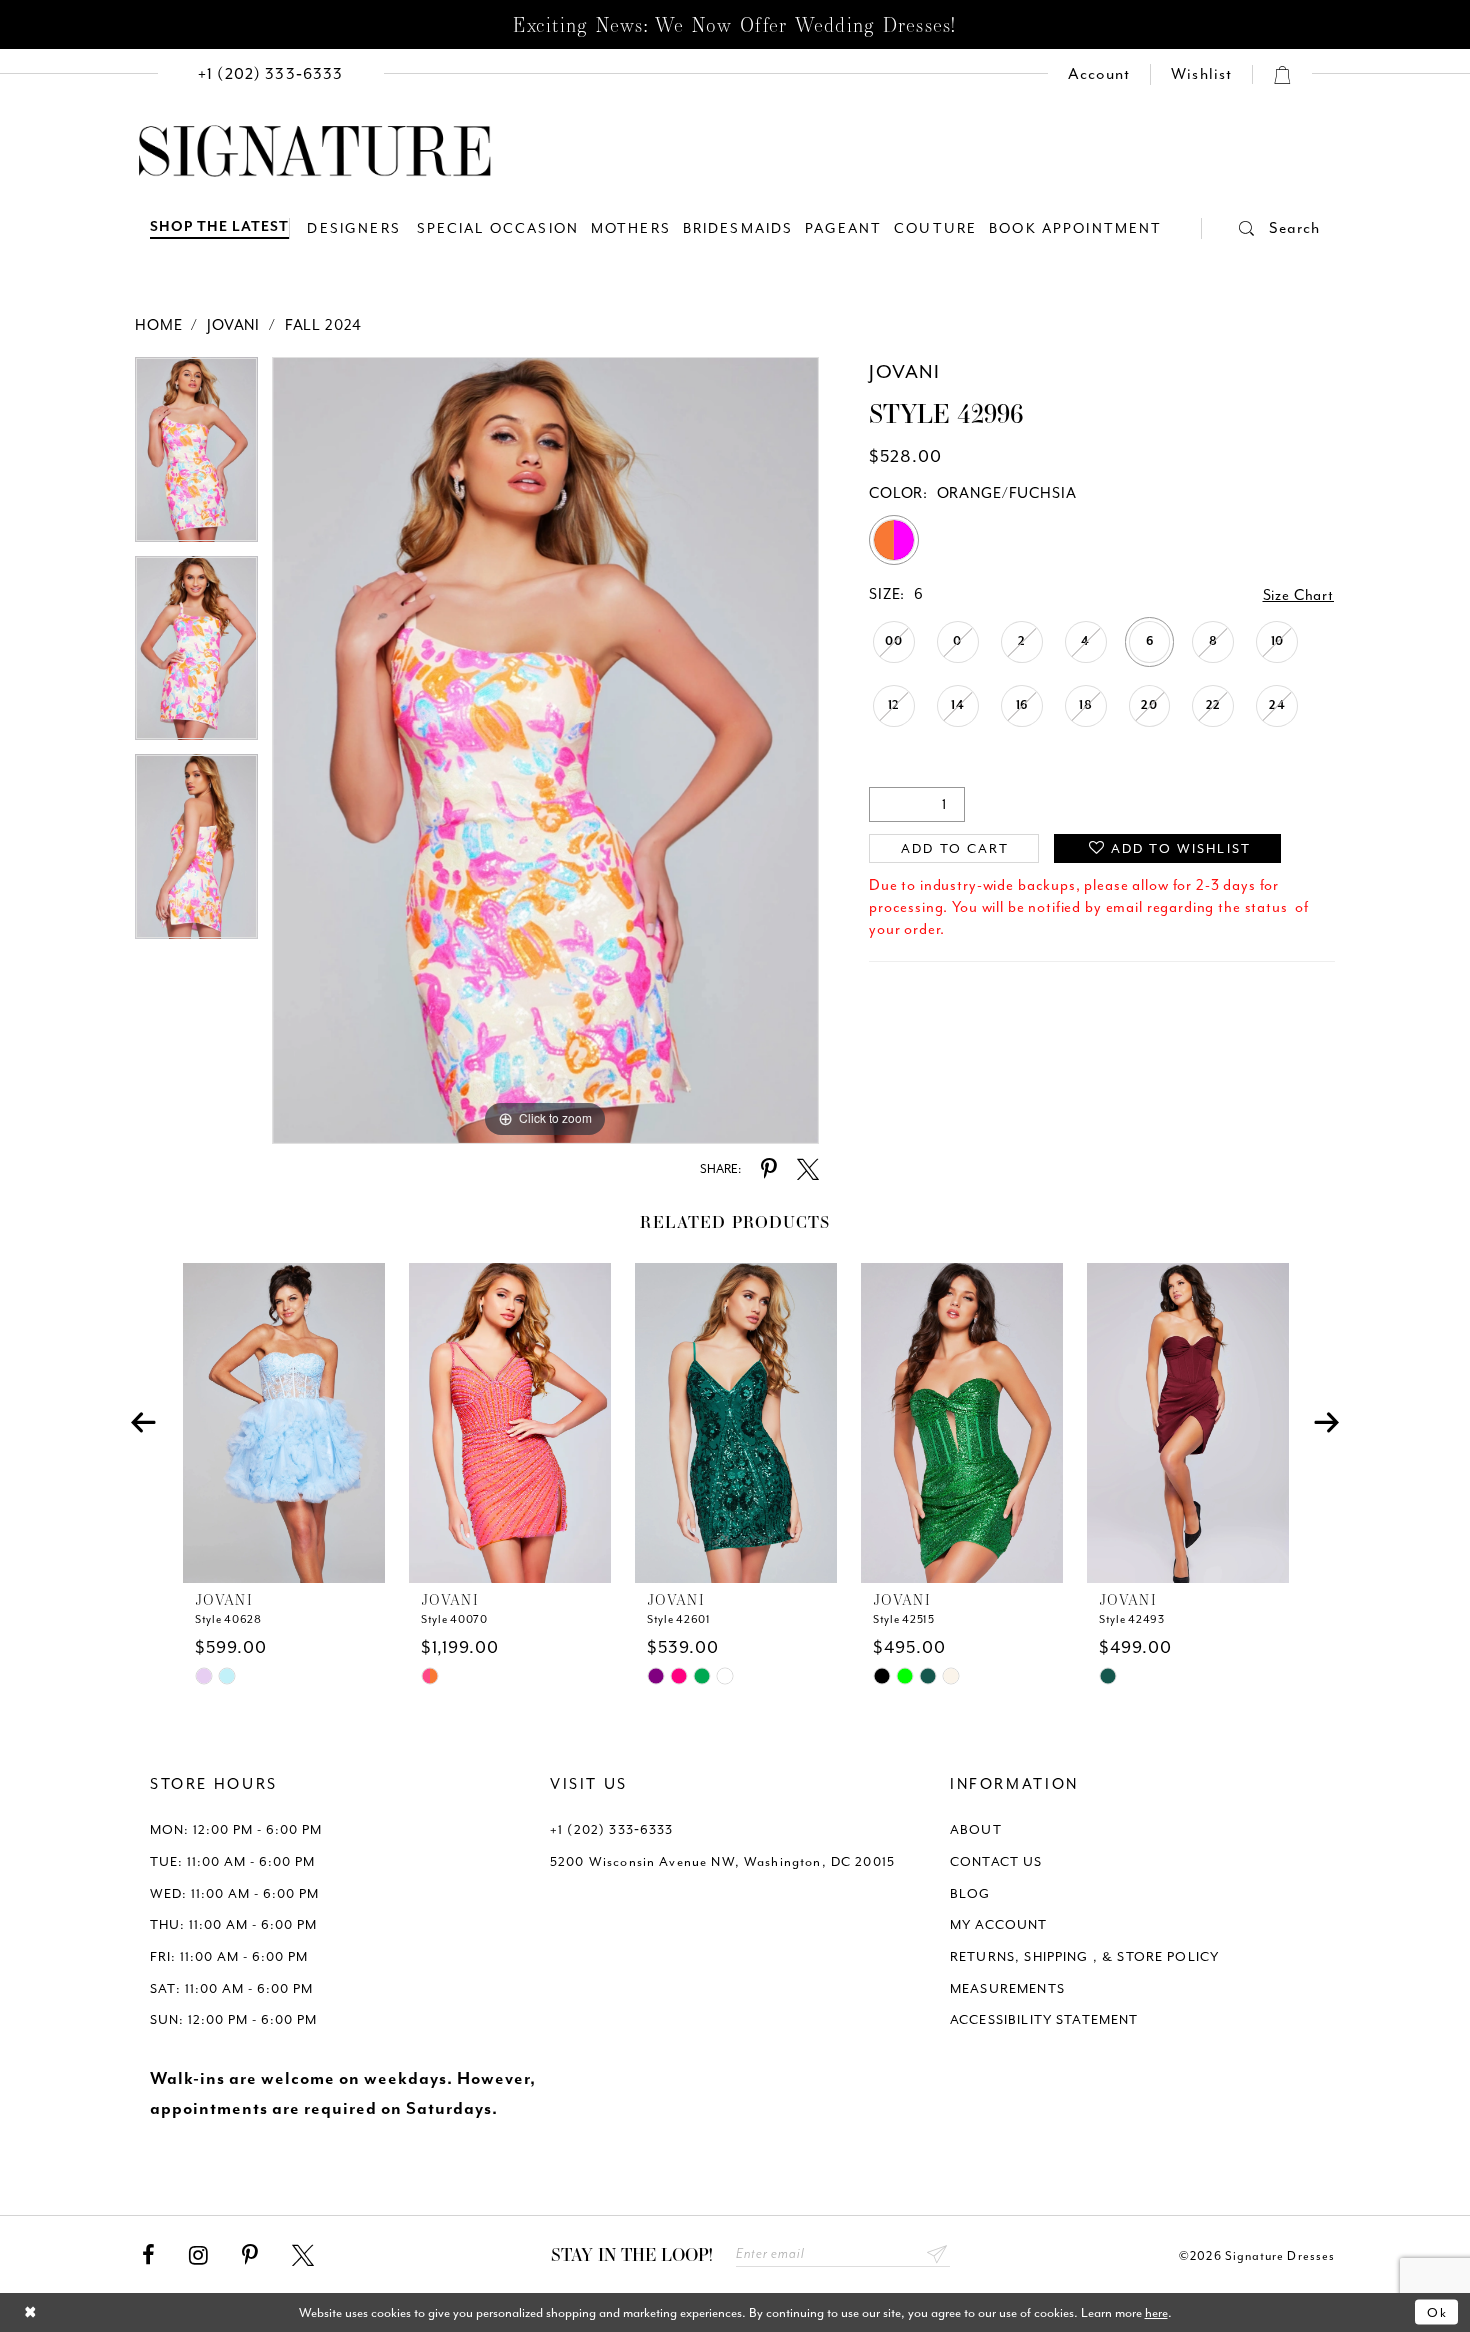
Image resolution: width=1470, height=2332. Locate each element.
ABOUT (976, 1829)
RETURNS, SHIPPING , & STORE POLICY (1084, 1956)
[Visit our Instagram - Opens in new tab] (198, 2256)
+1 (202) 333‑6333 (612, 1829)
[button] (1261, 228)
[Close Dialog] (30, 2312)
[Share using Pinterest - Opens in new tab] (769, 1170)
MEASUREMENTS (1007, 1988)
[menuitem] (271, 74)
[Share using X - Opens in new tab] (808, 1170)
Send (937, 2254)
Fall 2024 (324, 325)
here (1156, 2312)
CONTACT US (996, 1861)
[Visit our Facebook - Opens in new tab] (148, 2256)
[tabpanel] (196, 456)
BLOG (970, 1893)
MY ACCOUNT (999, 1924)
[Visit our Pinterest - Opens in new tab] (250, 2256)
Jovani (233, 325)
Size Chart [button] (1299, 595)
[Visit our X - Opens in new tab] (303, 2256)
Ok (1437, 2312)
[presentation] (284, 1423)
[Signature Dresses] (315, 152)
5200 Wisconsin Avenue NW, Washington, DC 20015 (722, 1861)
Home (158, 325)
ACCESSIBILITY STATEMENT (1044, 2019)
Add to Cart (955, 848)
